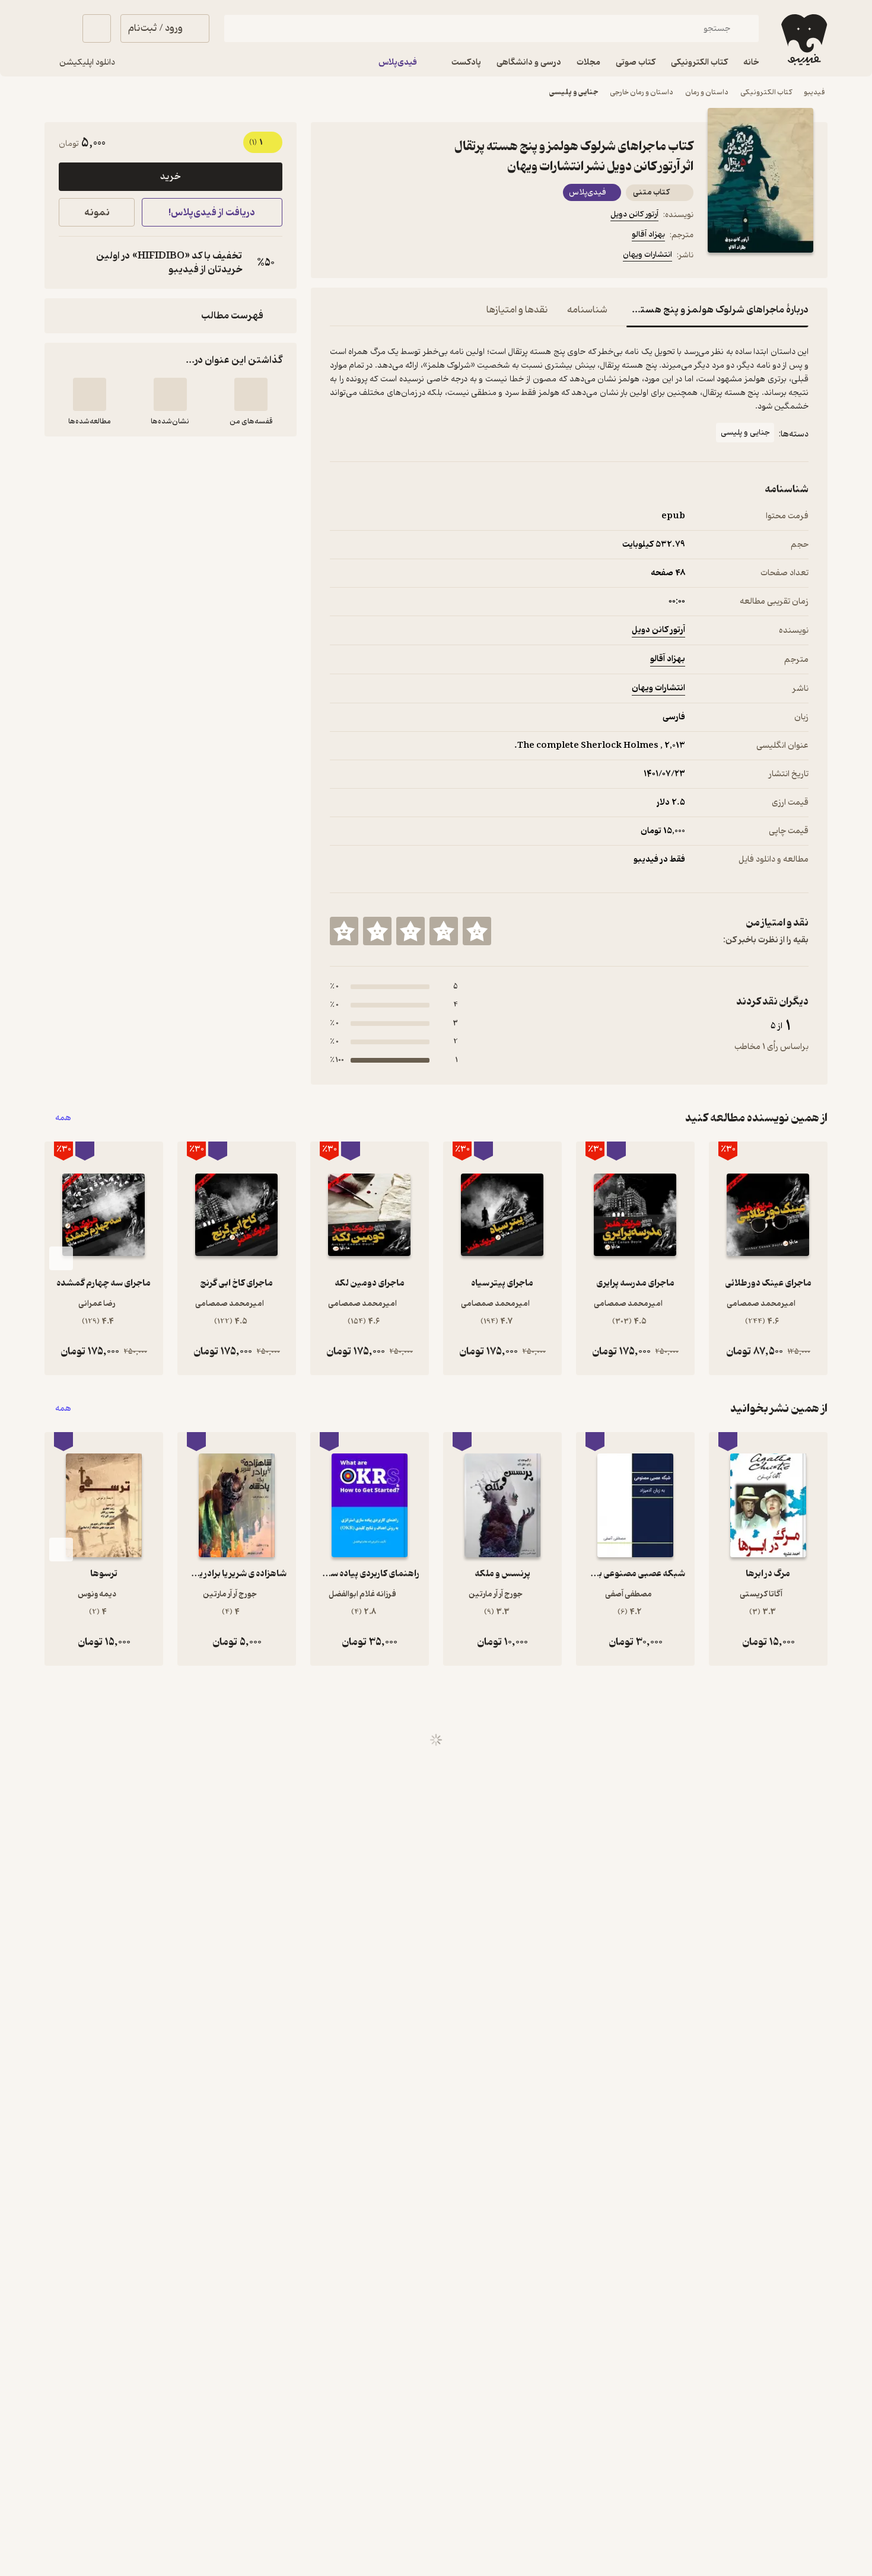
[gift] (394, 257)
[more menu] (337, 257)
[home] (803, 40)
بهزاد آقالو (648, 235)
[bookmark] (365, 257)
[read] (90, 394)
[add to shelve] (251, 394)
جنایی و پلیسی (574, 92)
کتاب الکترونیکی (766, 92)
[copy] (71, 263)
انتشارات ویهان (647, 255)
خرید (170, 177)
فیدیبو (814, 92)
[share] (422, 257)
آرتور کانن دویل (634, 214)
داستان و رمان (707, 92)
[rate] (477, 931)
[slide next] (61, 1258)
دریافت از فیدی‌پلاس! (212, 213)
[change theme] (59, 28)
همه (63, 1118)
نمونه (97, 213)
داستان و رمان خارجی (642, 92)
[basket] (97, 28)
